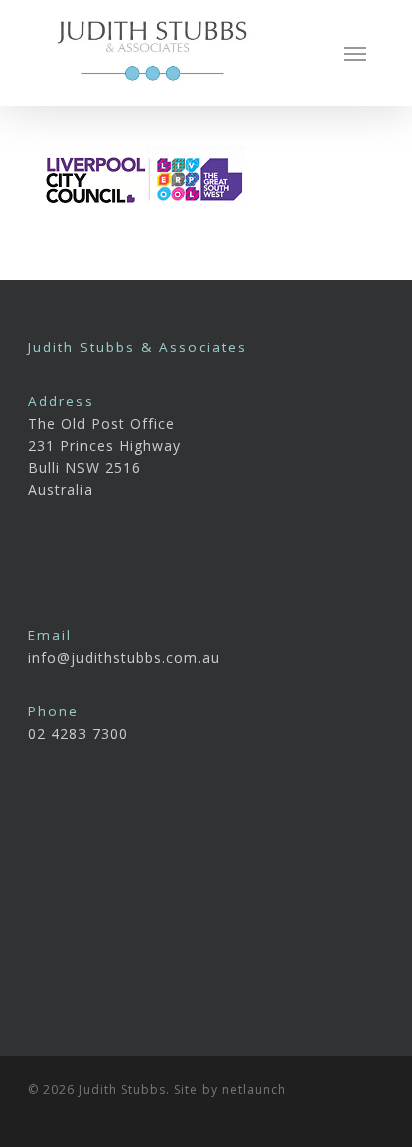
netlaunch (254, 1089)
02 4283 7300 (78, 733)
